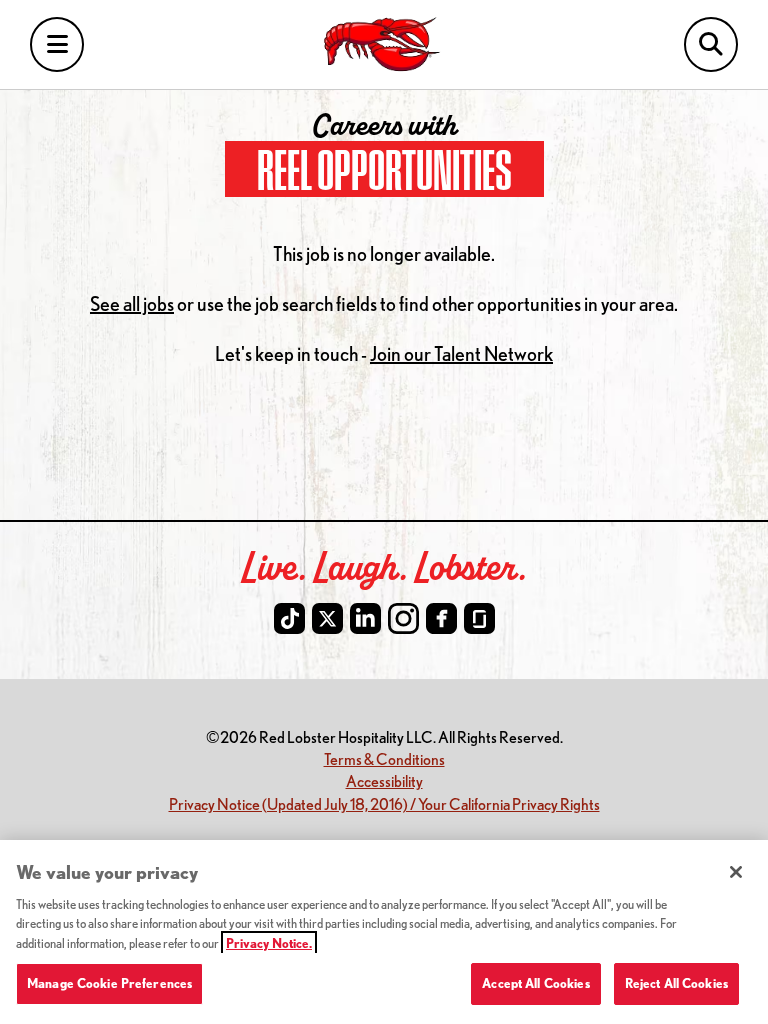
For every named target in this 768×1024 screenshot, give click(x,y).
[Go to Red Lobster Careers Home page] (384, 44)
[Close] (736, 872)
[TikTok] (289, 618)
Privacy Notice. (269, 943)
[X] (327, 618)
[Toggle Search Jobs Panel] (711, 44)
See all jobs (132, 303)
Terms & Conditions (384, 758)
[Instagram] (403, 618)
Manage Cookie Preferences (109, 983)
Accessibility (384, 780)
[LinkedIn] (365, 618)
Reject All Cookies (676, 983)
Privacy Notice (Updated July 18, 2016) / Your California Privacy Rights (384, 803)
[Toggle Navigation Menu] (57, 44)
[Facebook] (441, 618)
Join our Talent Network (461, 353)
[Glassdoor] (479, 618)
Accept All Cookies (535, 983)
